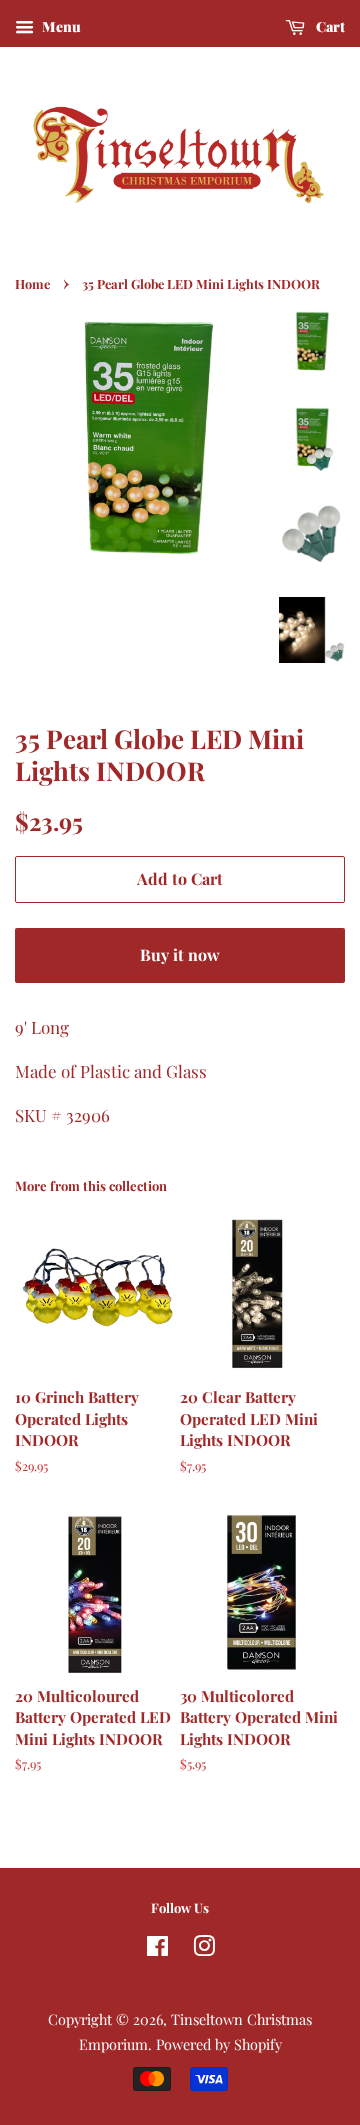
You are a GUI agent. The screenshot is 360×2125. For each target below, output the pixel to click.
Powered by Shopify (219, 2044)
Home (32, 283)
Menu (60, 26)
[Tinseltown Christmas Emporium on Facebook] (157, 1949)
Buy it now (180, 954)
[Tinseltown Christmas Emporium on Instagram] (204, 1949)
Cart (329, 26)
